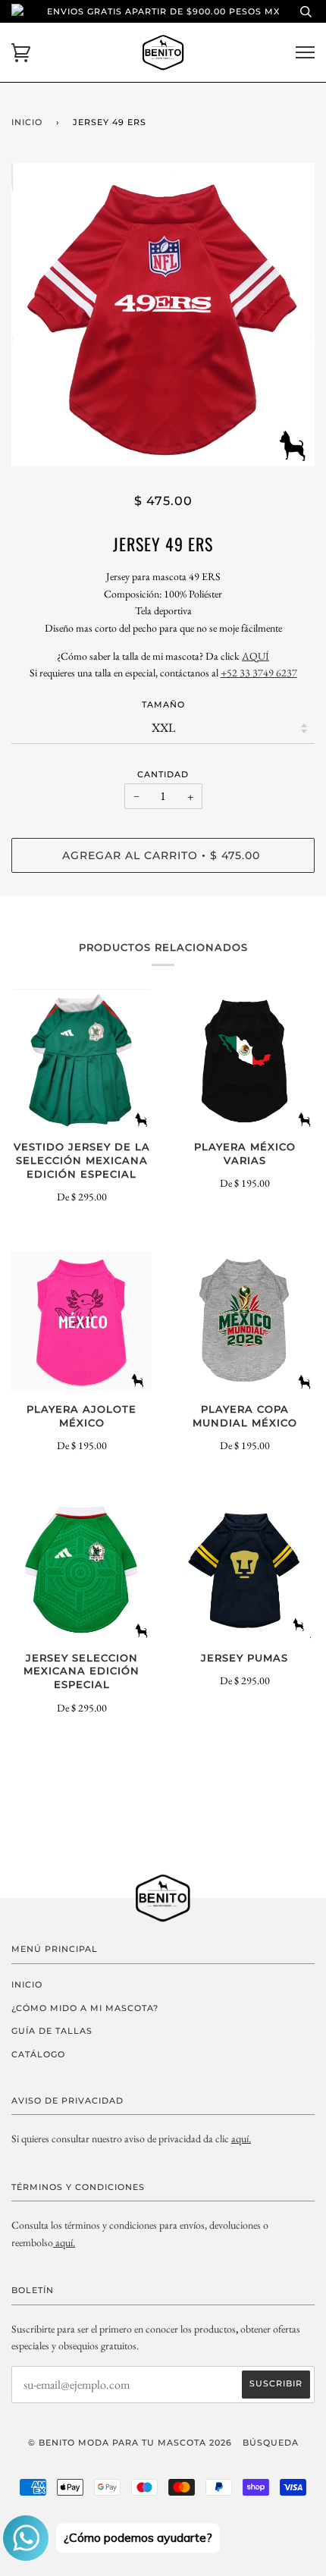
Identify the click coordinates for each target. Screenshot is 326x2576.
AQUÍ (255, 656)
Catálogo (38, 2054)
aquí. (241, 2138)
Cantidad (163, 774)
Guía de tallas (52, 2031)
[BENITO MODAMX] (54, 2242)
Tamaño (163, 704)
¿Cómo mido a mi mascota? (85, 2008)
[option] (163, 315)
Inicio (27, 122)
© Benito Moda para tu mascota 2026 (130, 2443)
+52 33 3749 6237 (259, 673)
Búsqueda (271, 2443)
